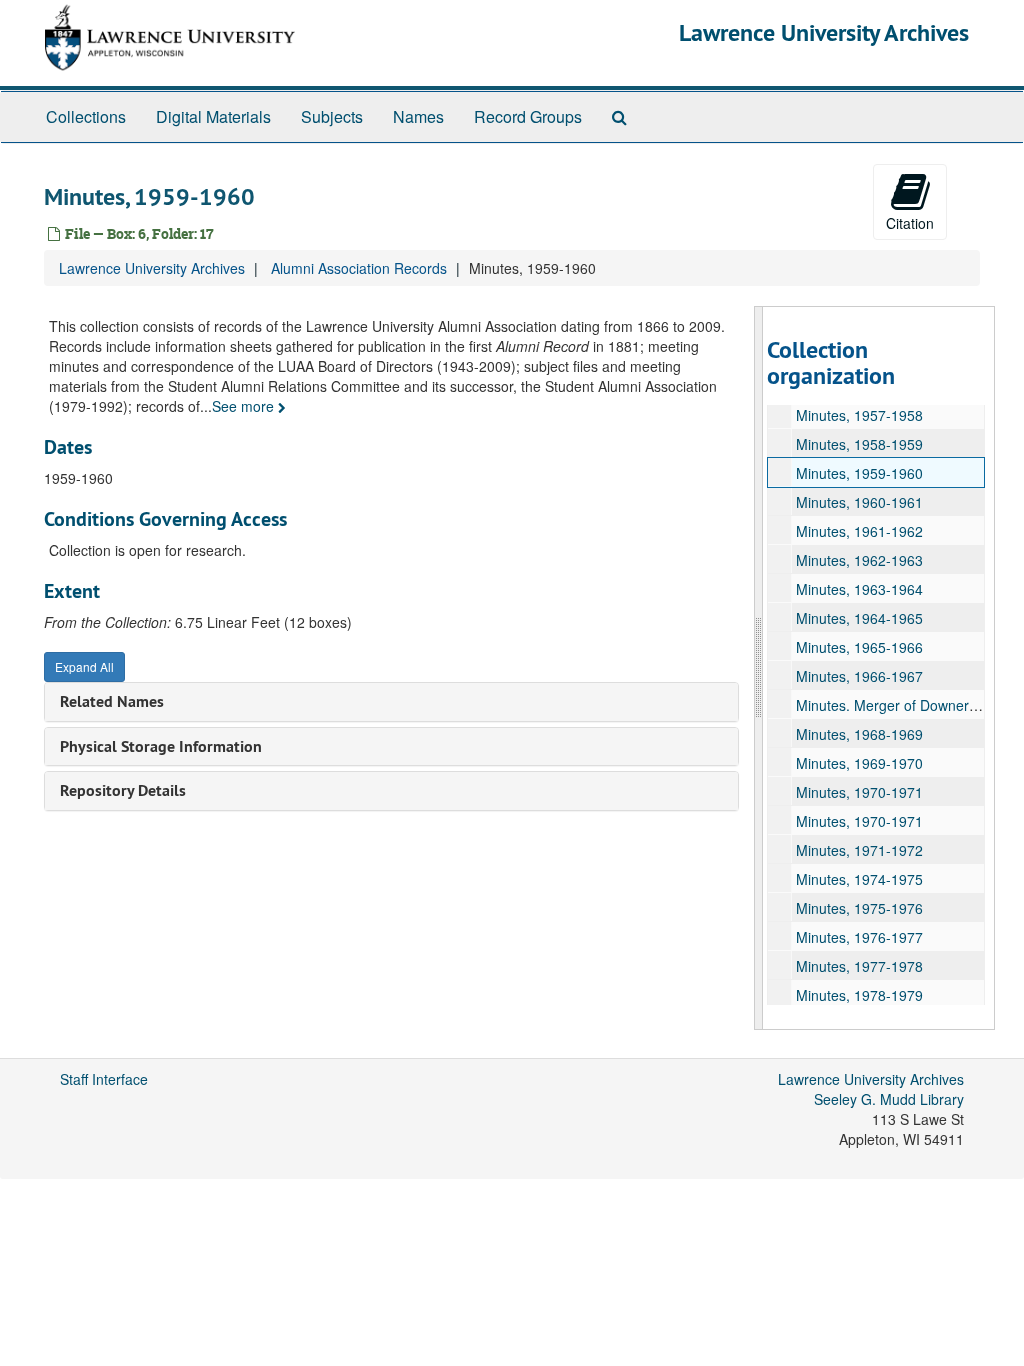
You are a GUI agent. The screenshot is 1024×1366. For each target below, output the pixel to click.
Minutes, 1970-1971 (859, 792)
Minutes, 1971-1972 (859, 850)
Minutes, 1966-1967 (859, 676)
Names (418, 116)
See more (245, 406)
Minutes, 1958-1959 (859, 444)
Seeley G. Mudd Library (889, 1099)
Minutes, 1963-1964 (859, 589)
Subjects (332, 116)
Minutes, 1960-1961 (859, 502)
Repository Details (123, 790)
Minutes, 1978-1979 (859, 995)
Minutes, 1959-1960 (859, 473)
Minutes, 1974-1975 (859, 879)
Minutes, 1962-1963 (859, 560)
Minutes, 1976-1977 (859, 937)
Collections (86, 116)
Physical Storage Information (161, 746)
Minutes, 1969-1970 (859, 763)
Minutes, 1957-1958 (859, 415)
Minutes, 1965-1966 (859, 647)
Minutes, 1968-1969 (859, 734)
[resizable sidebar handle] (759, 668)
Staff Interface (104, 1079)
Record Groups (528, 116)
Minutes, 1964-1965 (859, 618)
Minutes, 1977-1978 (859, 966)
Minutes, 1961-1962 (859, 531)
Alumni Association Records (359, 268)
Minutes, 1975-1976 (859, 908)
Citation (910, 223)
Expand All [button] (84, 666)
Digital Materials (213, 116)
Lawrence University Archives (824, 32)
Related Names (112, 701)
